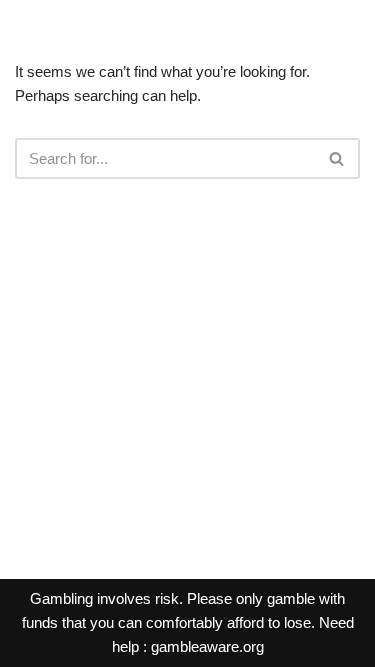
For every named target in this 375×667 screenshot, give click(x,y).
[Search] (337, 158)
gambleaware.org (207, 646)
